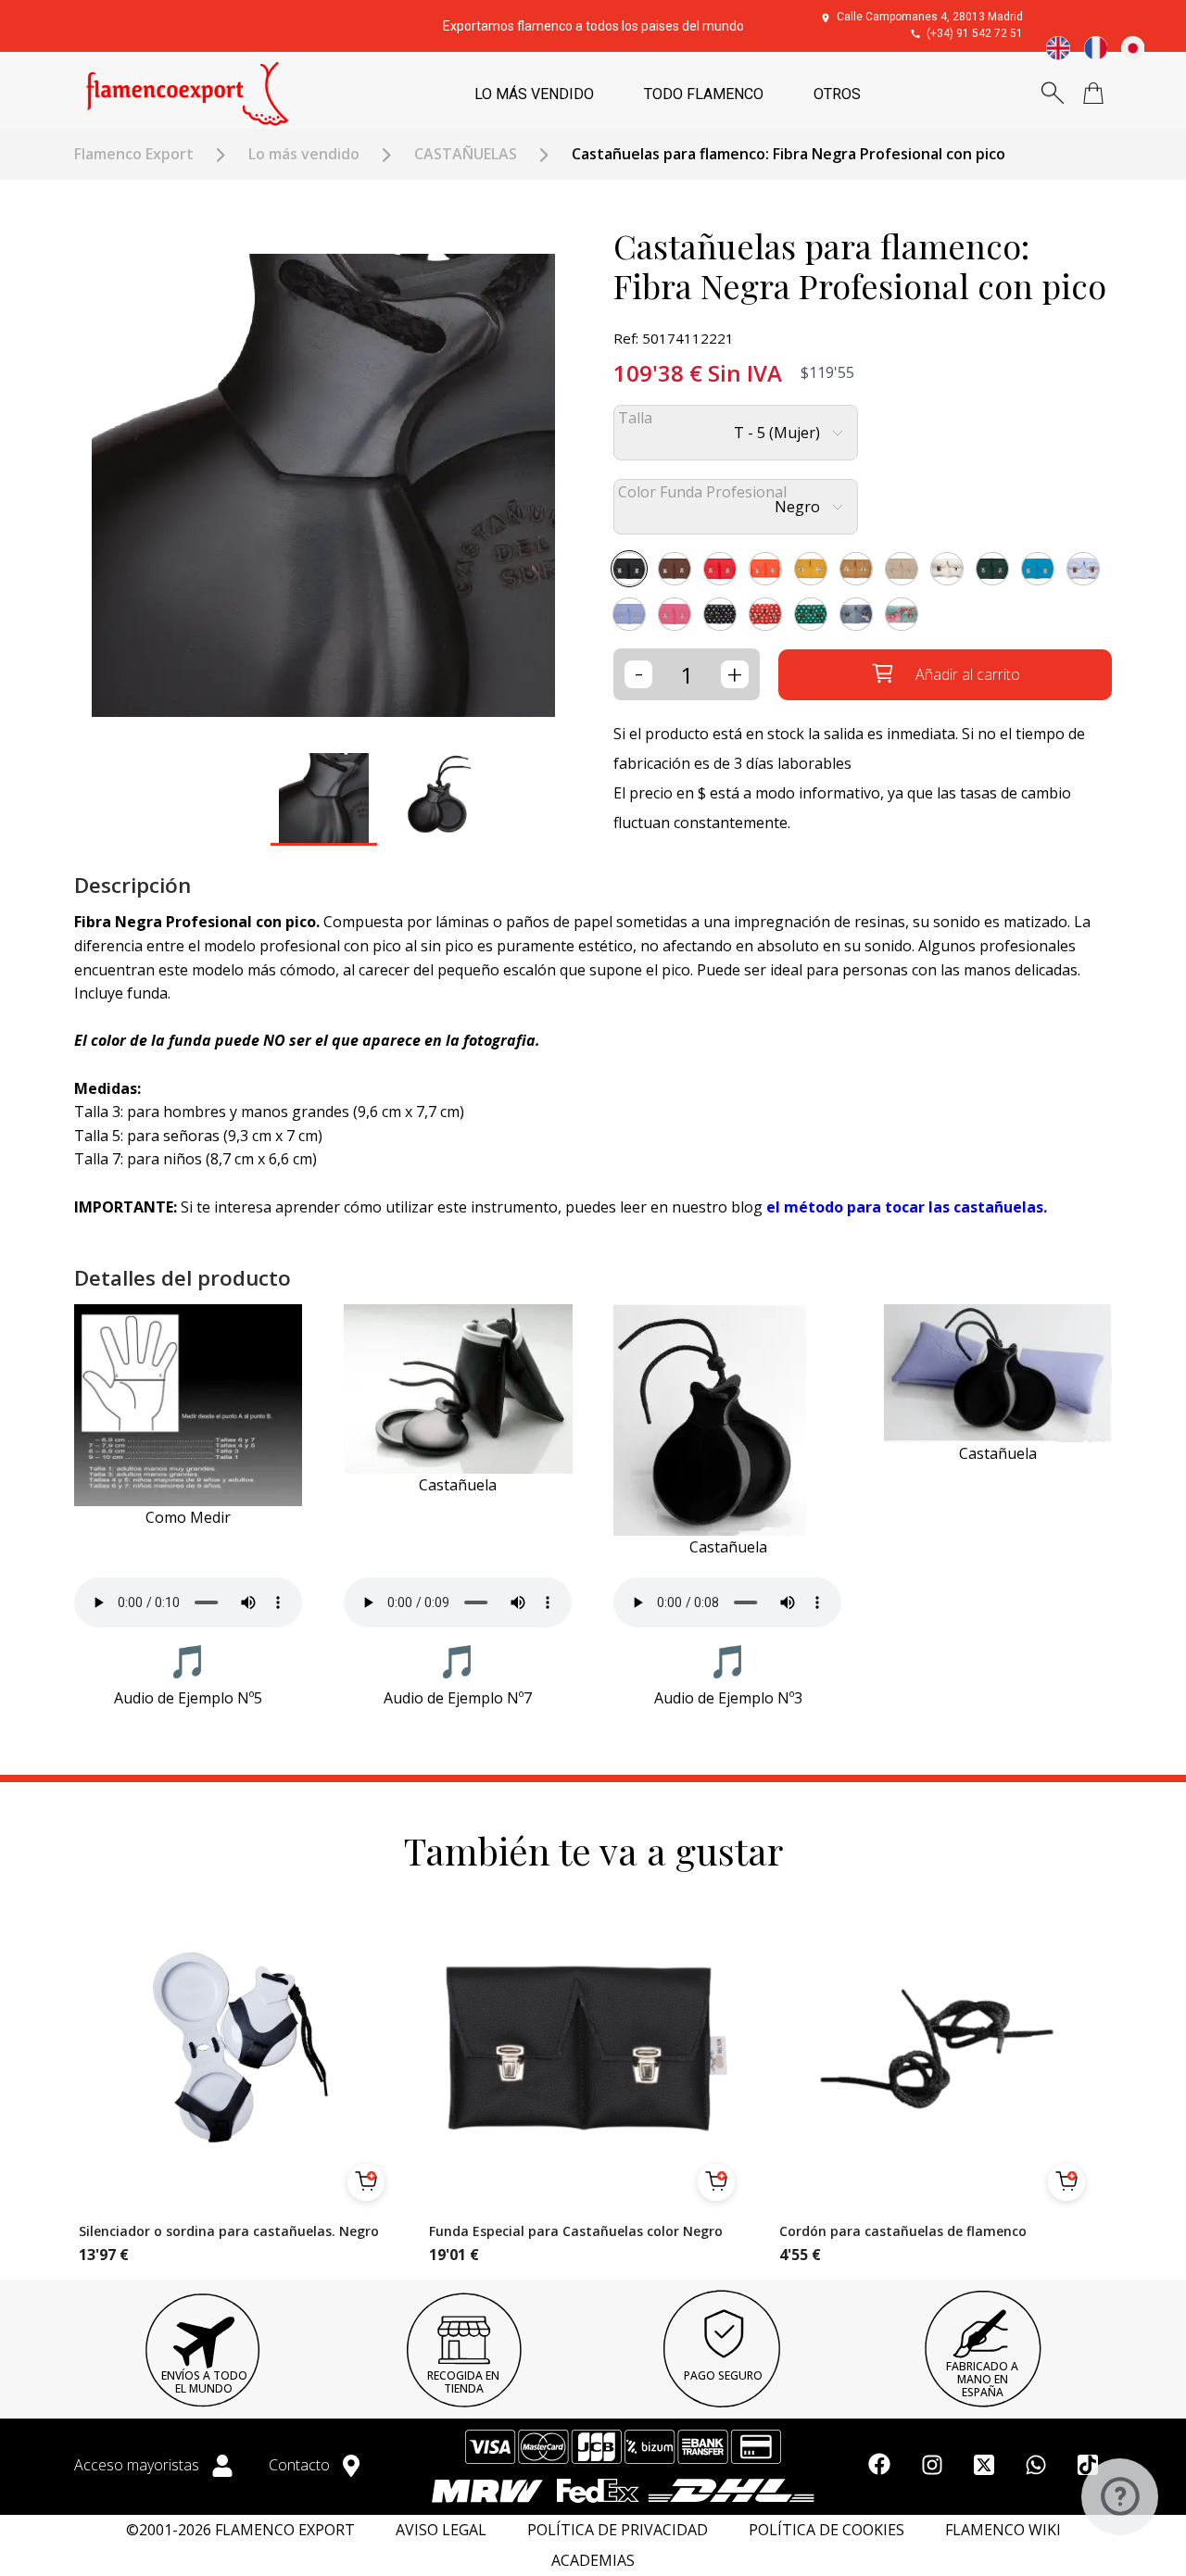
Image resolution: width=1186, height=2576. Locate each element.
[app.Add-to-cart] (366, 2182)
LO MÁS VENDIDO (534, 94)
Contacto (301, 2465)
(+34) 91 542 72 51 (975, 33)
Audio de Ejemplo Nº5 (188, 1698)
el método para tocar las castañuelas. (907, 1207)
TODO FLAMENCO (704, 94)
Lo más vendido (304, 154)
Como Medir (188, 1517)
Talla (635, 418)
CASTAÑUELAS (466, 154)
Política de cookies (826, 2530)
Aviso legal (441, 2530)
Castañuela (458, 1485)
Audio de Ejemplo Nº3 (728, 1698)
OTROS (837, 94)
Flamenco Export (134, 154)
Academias (593, 2561)
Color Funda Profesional (702, 492)
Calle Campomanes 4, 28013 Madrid (930, 17)
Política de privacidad (618, 2530)
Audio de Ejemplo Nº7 (458, 1698)
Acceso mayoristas (139, 2465)
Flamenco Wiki (1003, 2530)
